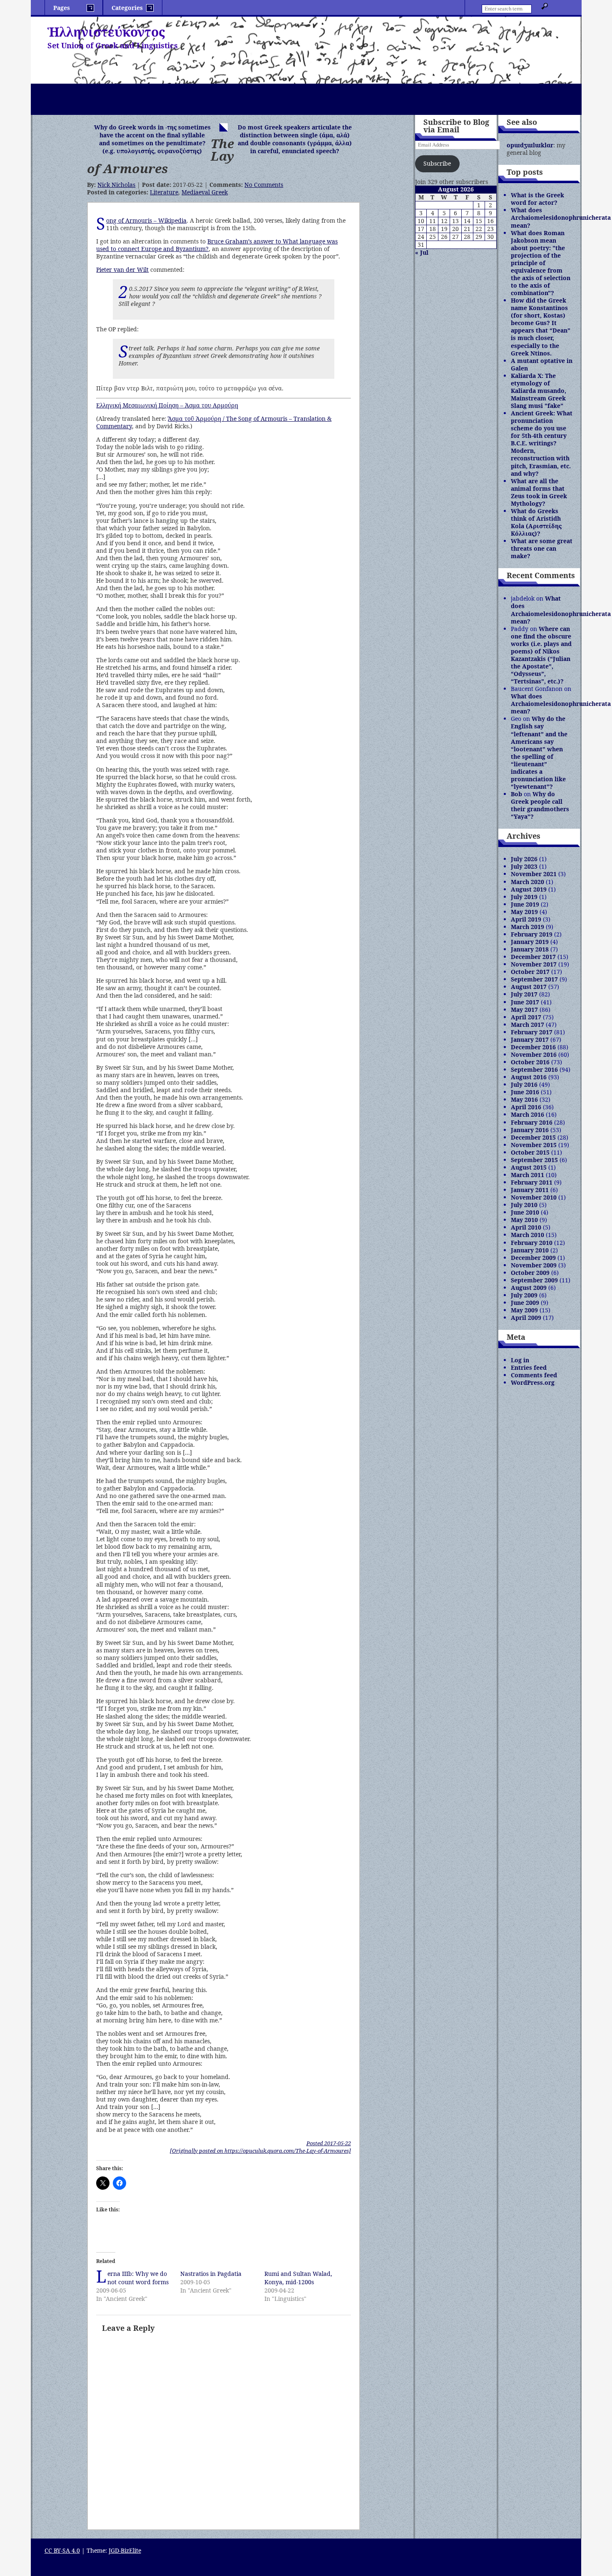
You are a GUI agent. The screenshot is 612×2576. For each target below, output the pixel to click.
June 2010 (525, 1212)
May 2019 (524, 912)
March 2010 (527, 1235)
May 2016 (524, 1099)
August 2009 (529, 1288)
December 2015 (533, 1137)
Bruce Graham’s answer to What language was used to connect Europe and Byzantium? (217, 245)
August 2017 (529, 987)
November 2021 (534, 874)
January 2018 (530, 949)
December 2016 (533, 1047)
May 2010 (524, 1220)
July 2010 (524, 1205)
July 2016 (524, 1084)
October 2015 (530, 1152)
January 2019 (530, 942)
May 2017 (524, 1010)
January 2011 (530, 1190)
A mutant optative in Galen (542, 364)
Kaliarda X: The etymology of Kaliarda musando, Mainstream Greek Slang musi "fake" (539, 391)
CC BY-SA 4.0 (62, 2550)
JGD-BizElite (125, 2550)
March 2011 (527, 1175)
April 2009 (526, 1318)
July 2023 (524, 866)
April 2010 (526, 1227)
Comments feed (534, 1375)
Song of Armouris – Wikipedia (146, 220)
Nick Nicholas (116, 185)
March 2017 (527, 1025)
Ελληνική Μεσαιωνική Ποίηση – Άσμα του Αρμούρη (167, 405)
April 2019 (526, 919)
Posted (329, 2143)
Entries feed (529, 1367)
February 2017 (532, 1032)
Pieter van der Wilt (122, 270)
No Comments (264, 185)
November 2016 (534, 1054)
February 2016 (532, 1122)
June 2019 (525, 904)
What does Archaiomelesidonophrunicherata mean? (561, 217)
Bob (516, 794)
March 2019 (527, 927)
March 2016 (527, 1114)
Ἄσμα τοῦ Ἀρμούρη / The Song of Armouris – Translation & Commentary (214, 422)
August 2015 (529, 1167)
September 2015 (534, 1160)
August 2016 (529, 1077)
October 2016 (530, 1062)
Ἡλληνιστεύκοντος (106, 32)
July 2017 (524, 994)
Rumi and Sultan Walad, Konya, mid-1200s (298, 2278)
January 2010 (530, 1250)
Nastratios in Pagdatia (211, 2274)
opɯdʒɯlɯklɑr (530, 145)
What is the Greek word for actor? (537, 199)
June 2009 (525, 1303)
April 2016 (526, 1107)
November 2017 (534, 964)
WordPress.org (533, 1382)
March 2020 (527, 882)
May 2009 (524, 1310)
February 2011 (532, 1182)
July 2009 (524, 1295)
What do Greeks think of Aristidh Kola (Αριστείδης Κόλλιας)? (536, 522)
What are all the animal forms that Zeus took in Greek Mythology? (539, 492)
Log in (520, 1360)
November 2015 (534, 1145)
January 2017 (530, 1040)
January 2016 (530, 1130)
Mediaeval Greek (205, 192)
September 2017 (534, 979)
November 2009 (534, 1265)
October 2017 (530, 972)
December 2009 (533, 1258)
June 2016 (525, 1092)
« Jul (422, 252)
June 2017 (525, 1002)
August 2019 (529, 889)
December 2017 (533, 957)
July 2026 (524, 859)
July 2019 (524, 897)
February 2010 (532, 1243)
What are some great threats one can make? (542, 548)
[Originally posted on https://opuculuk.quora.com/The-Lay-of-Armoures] (260, 2151)
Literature (164, 192)
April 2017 (526, 1017)
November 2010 (534, 1197)
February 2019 (532, 934)
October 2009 (530, 1273)
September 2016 (534, 1069)
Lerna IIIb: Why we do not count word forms (138, 2278)
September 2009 (534, 1280)
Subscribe (437, 163)
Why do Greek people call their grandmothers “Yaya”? (540, 805)
